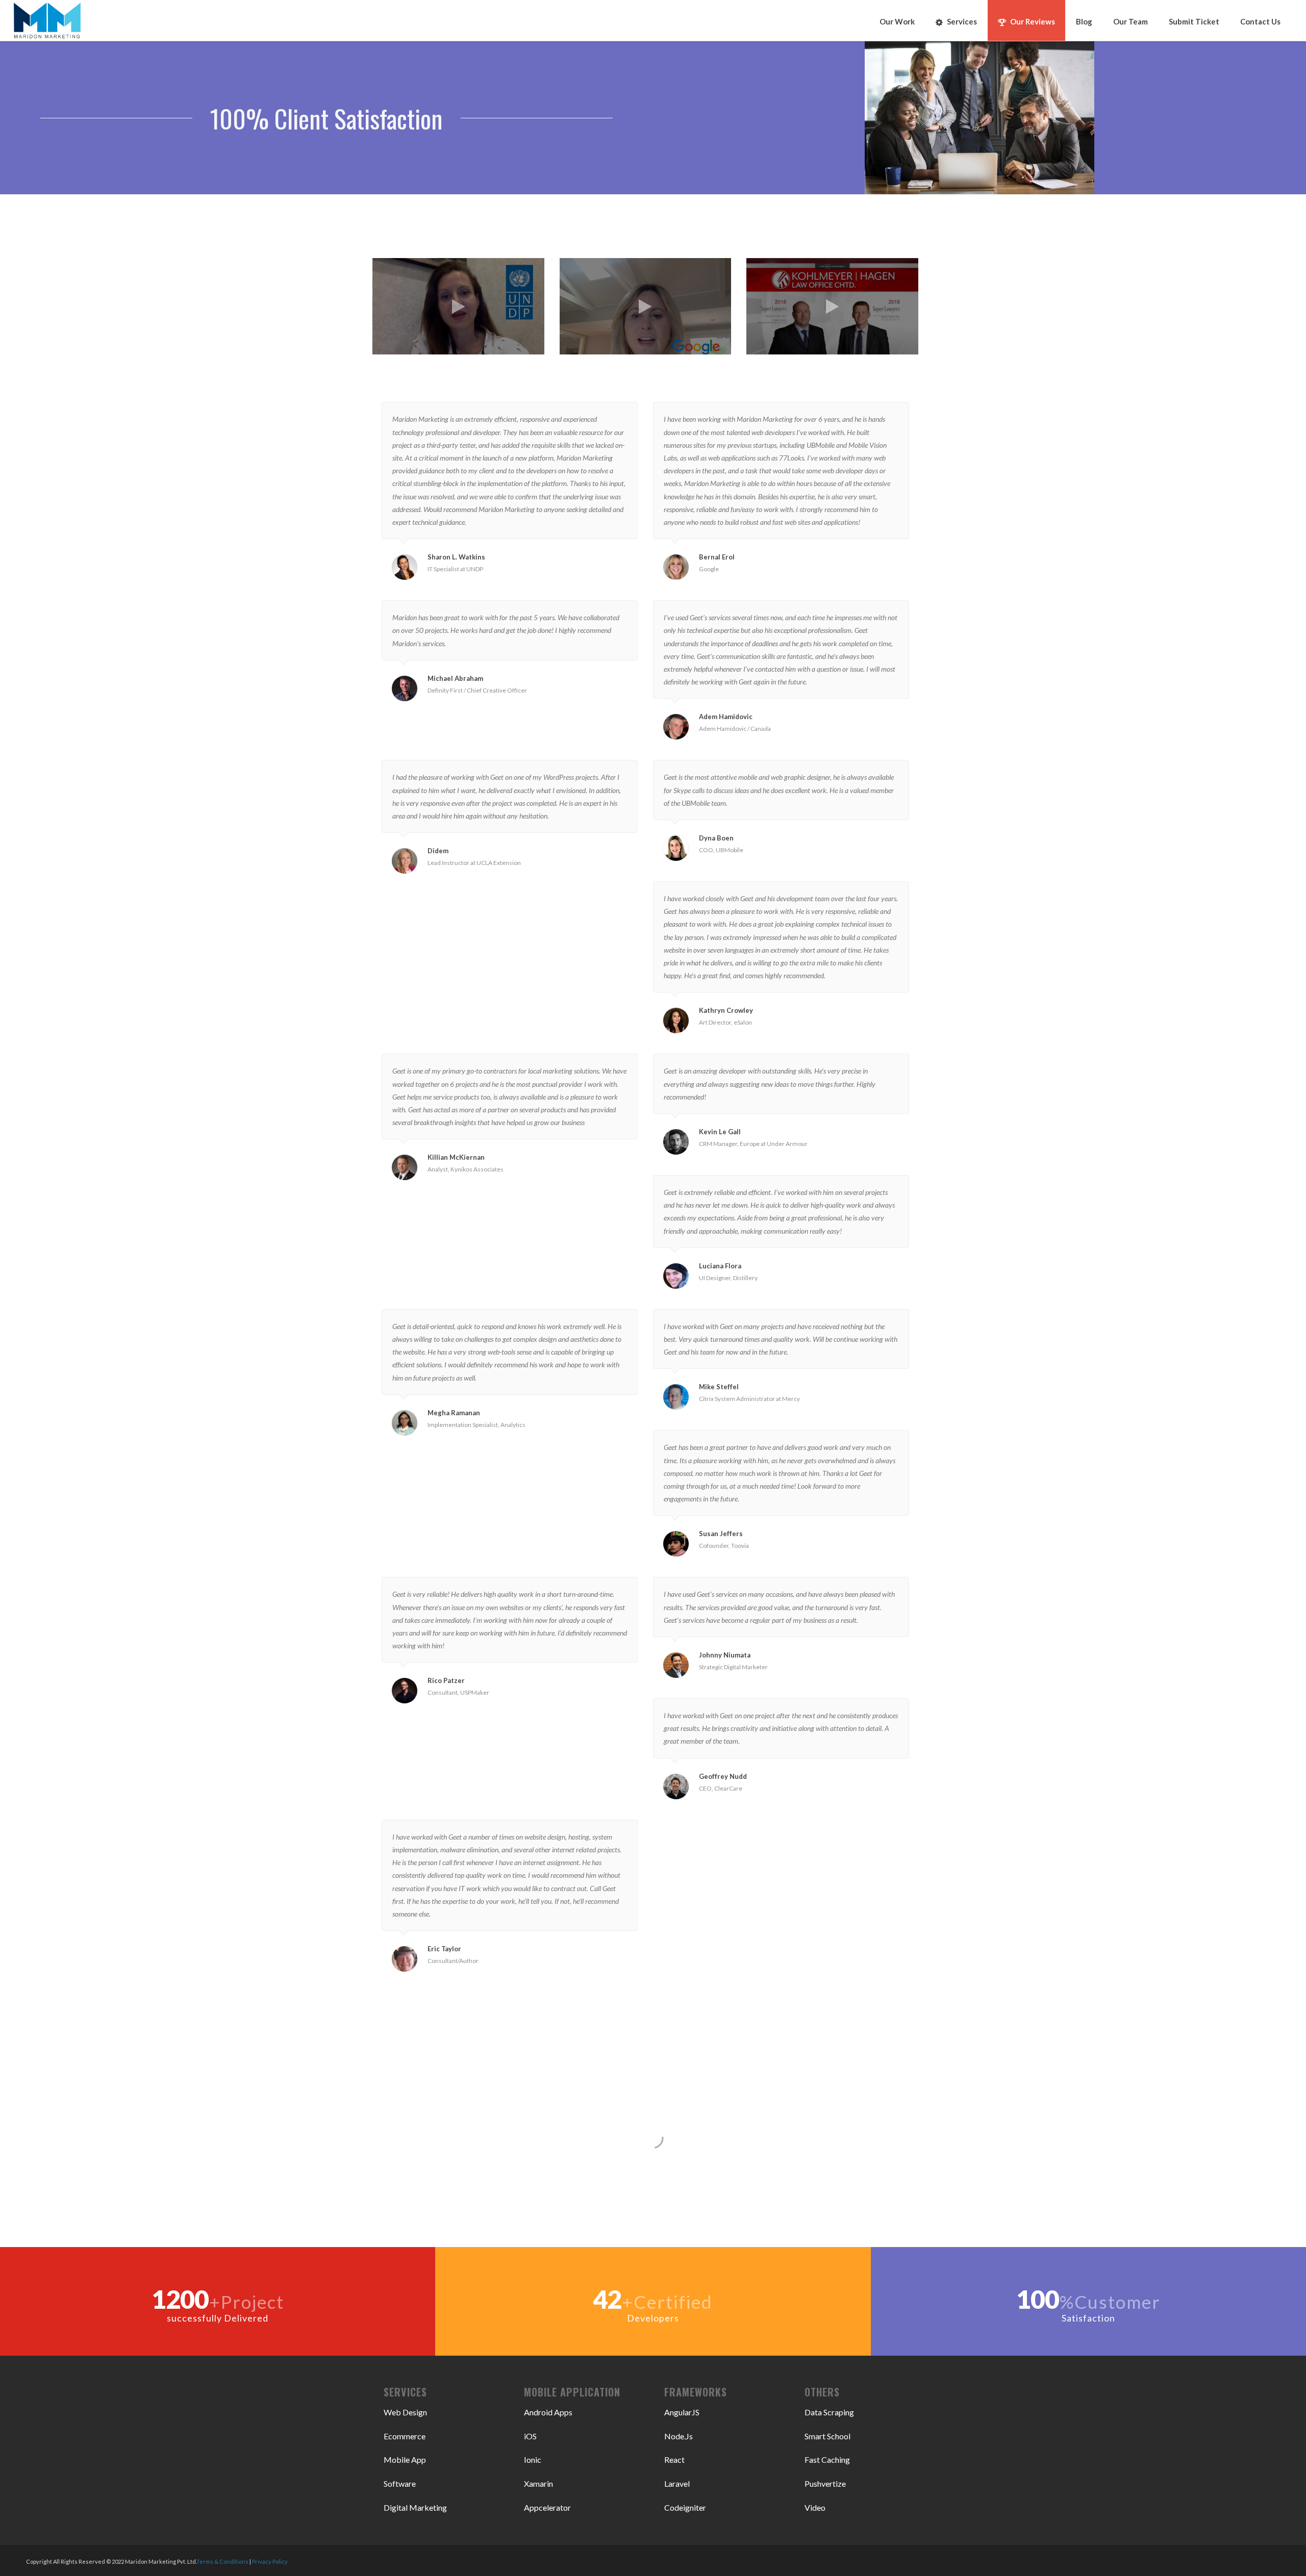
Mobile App (405, 2459)
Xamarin (538, 2483)
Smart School (827, 2436)
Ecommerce (405, 2436)
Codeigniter (685, 2507)
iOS (530, 2436)
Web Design (405, 2412)
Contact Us (1260, 21)
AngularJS (682, 2412)
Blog (1084, 21)
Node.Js (679, 2436)
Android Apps (548, 2412)
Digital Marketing (415, 2507)
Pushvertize (825, 2483)
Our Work (897, 21)
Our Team (1131, 21)
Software (400, 2483)
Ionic (533, 2459)
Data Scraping (829, 2412)
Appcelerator (547, 2507)
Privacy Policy (270, 2561)
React (674, 2459)
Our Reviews (1033, 21)
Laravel (677, 2483)
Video (815, 2507)
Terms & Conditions (222, 2561)
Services (962, 21)
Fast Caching (827, 2459)
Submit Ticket (1194, 21)
